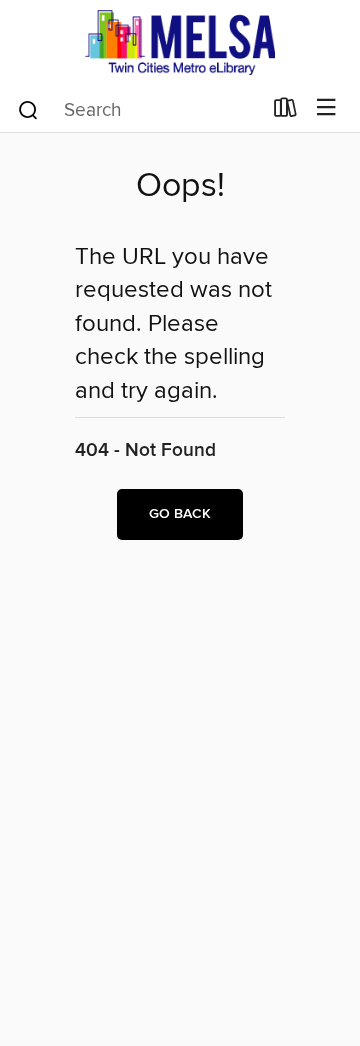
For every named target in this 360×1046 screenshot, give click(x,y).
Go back (180, 514)
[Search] (28, 109)
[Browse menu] (326, 108)
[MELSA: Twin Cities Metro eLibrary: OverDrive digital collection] (180, 42)
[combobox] (138, 110)
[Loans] (285, 112)
